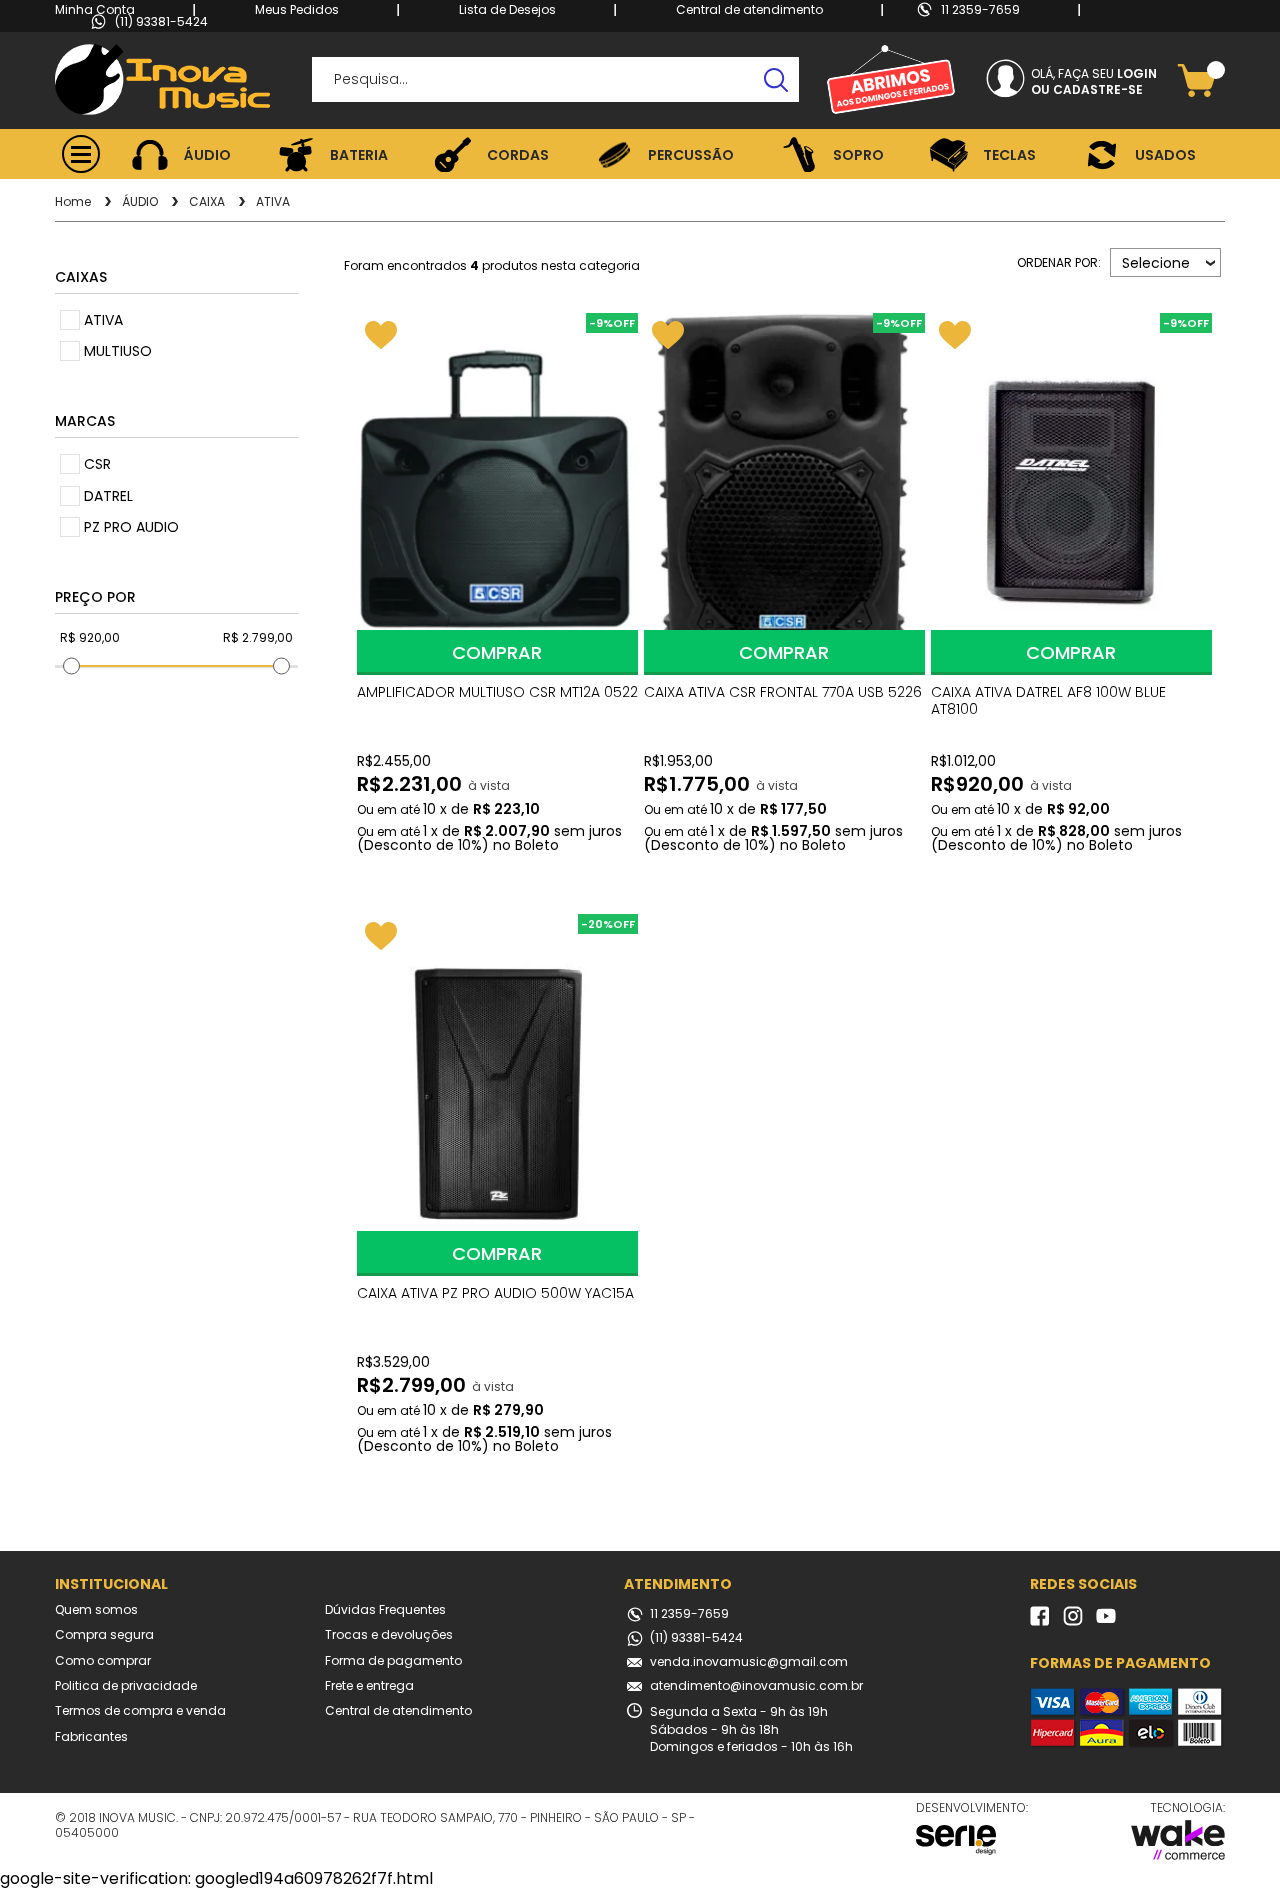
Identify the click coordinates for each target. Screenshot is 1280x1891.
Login (1137, 73)
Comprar (497, 652)
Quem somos (96, 1610)
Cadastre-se (1098, 90)
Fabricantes (91, 1737)
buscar (776, 79)
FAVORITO (381, 335)
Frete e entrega (369, 1686)
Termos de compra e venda (140, 1711)
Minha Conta (95, 9)
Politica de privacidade (126, 1686)
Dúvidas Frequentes (385, 1610)
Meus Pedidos (297, 9)
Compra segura (104, 1635)
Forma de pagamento (393, 1661)
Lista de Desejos (507, 9)
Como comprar (103, 1661)
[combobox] (1165, 262)
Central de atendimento (749, 9)
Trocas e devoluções (389, 1635)
